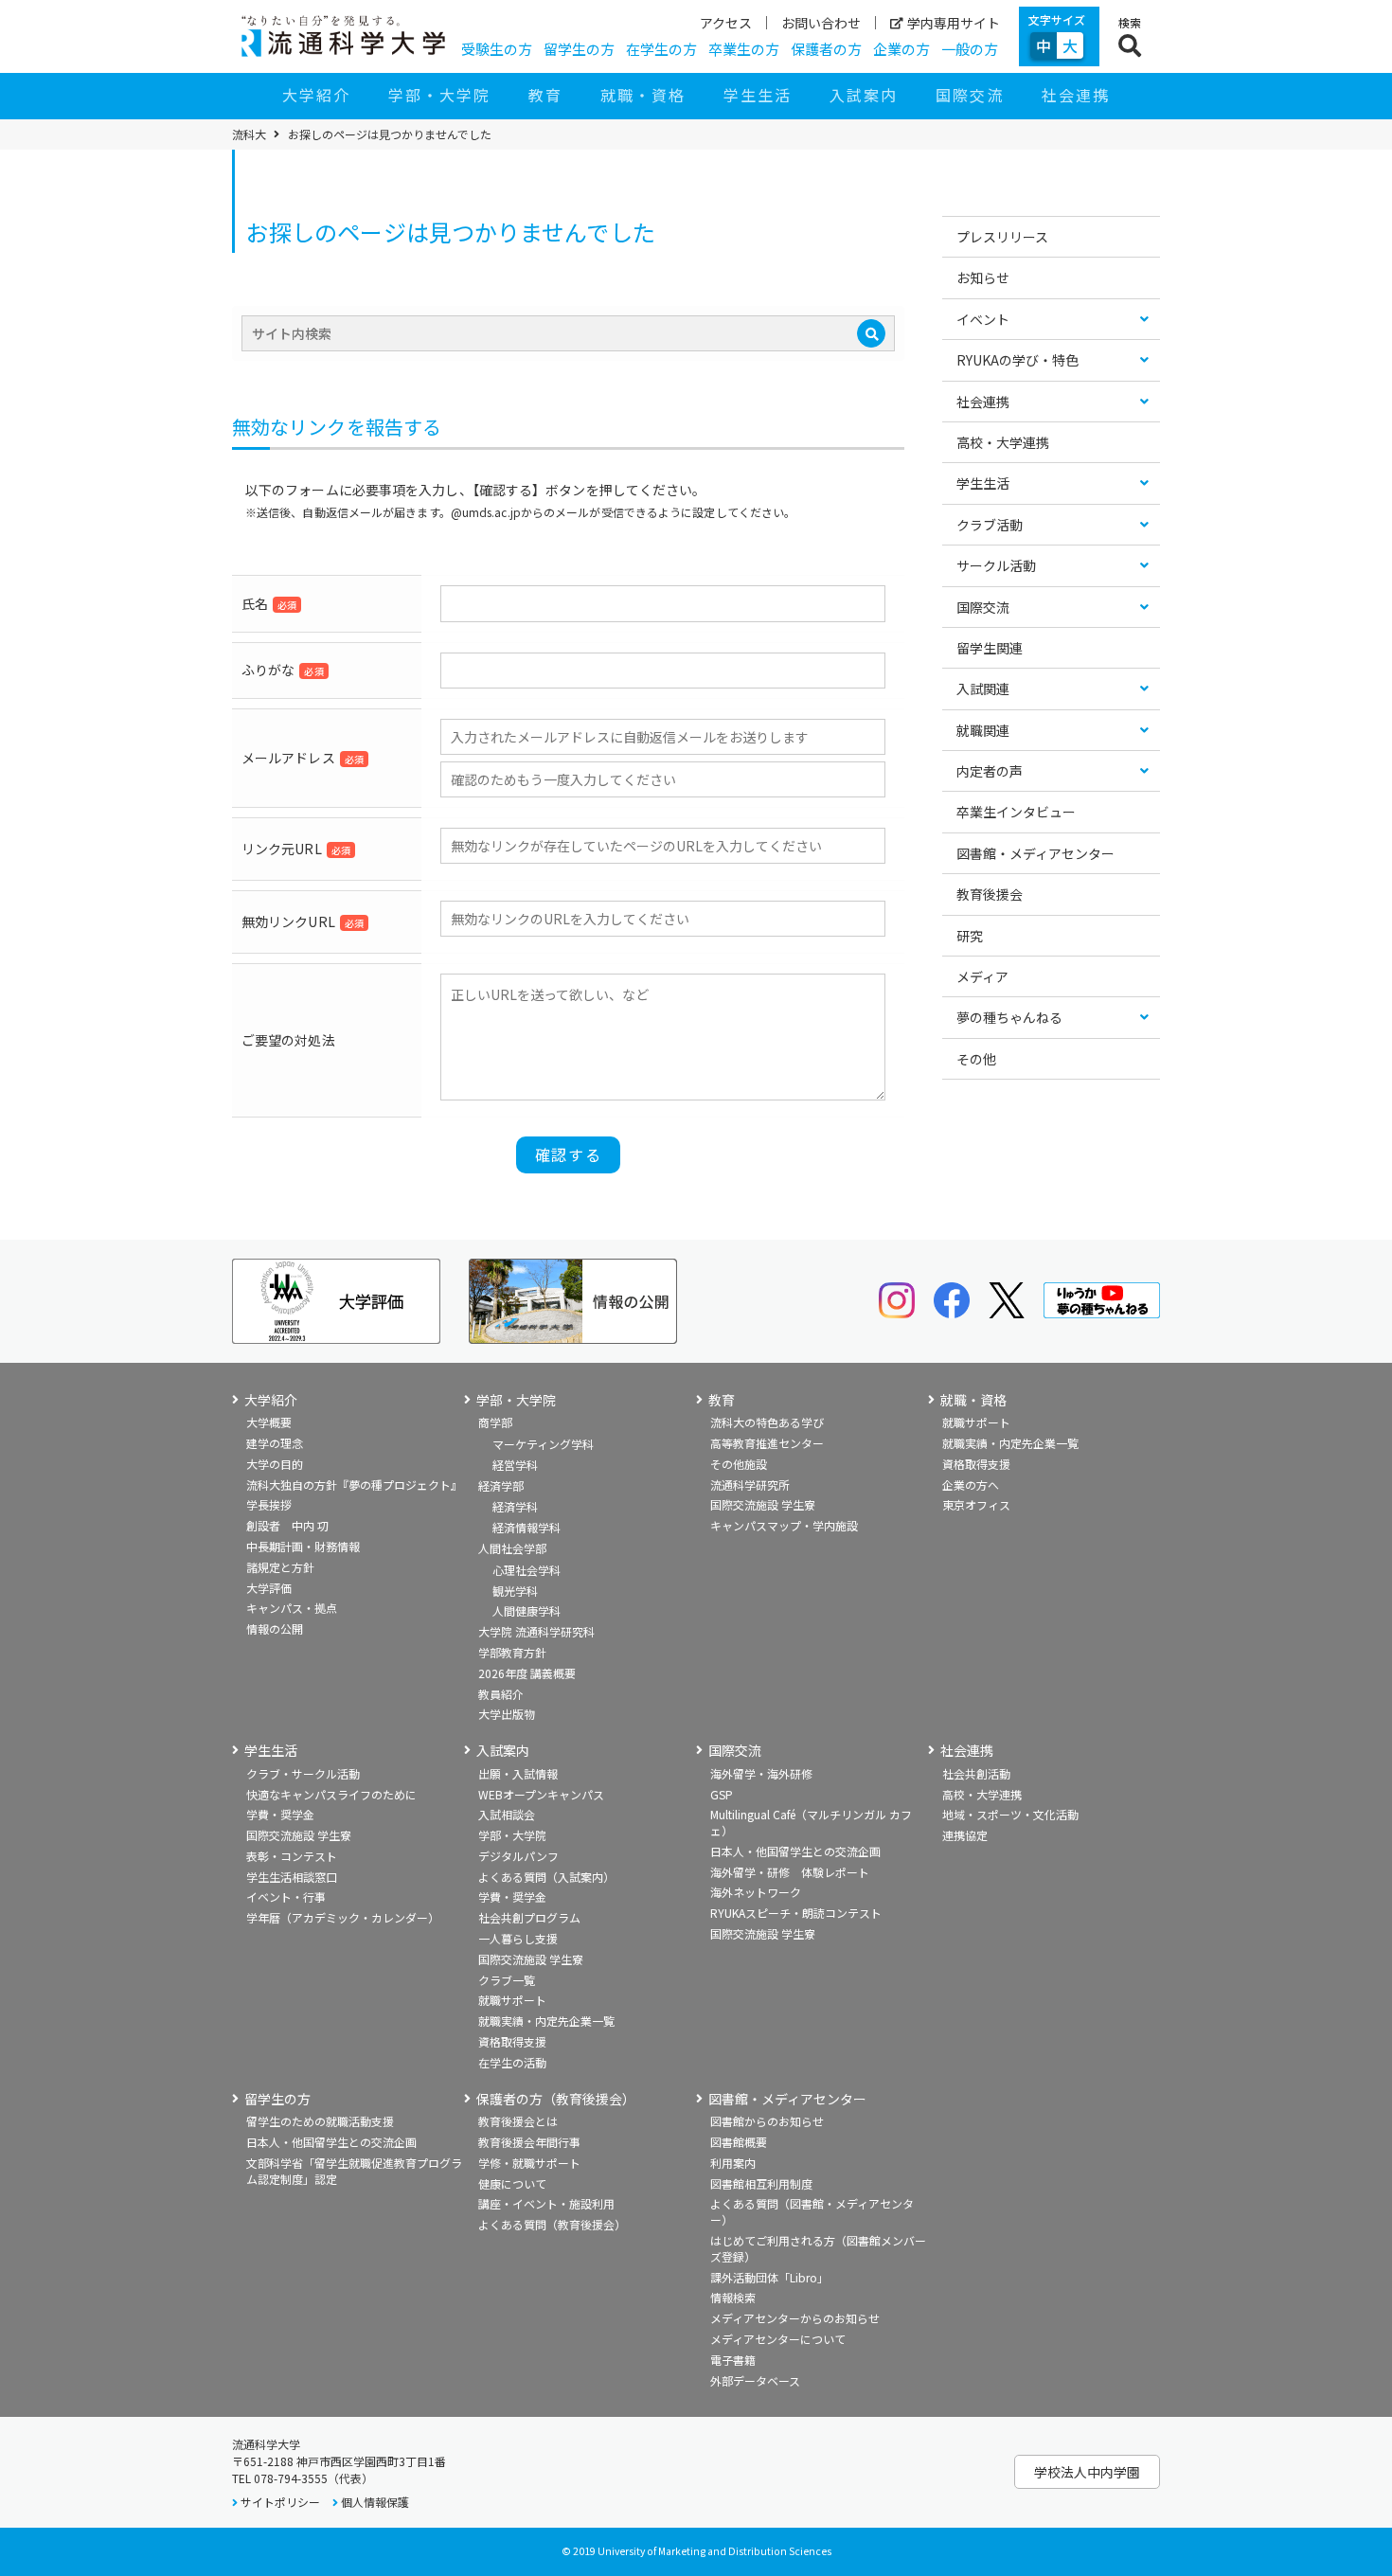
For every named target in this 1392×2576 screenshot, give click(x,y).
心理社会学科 (526, 1570)
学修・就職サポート (529, 2163)
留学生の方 (579, 49)
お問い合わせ (821, 23)
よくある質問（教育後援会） (552, 2224)
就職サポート (976, 1422)
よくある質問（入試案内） (546, 1877)
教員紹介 (501, 1694)
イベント (983, 319)
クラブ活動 (990, 525)
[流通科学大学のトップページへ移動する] (343, 36)
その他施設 (739, 1464)
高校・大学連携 (1003, 442)
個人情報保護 (375, 2502)
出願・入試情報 (518, 1773)
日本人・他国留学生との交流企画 (795, 1851)
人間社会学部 (512, 1548)
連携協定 (965, 1835)
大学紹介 (316, 95)
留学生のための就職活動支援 (320, 2121)
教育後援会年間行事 (529, 2142)
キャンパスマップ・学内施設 (784, 1525)
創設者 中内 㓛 (287, 1525)
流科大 (249, 134)
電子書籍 (733, 2360)
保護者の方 (826, 49)
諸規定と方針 (280, 1567)
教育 (545, 95)
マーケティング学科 (543, 1444)
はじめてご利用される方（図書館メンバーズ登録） (818, 2248)
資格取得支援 (976, 1464)
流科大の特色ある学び (767, 1422)
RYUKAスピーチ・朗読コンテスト (796, 1913)
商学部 (495, 1422)
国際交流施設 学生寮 (763, 1504)
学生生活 (758, 95)
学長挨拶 (269, 1504)
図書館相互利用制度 (761, 2183)
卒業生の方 (744, 49)
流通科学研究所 (750, 1485)
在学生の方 (661, 49)
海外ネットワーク (756, 1892)
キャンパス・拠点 (292, 1608)
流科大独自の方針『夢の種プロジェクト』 (354, 1485)
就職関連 (983, 730)
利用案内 (733, 2163)
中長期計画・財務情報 (303, 1546)
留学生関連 (990, 648)
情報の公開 (275, 1628)
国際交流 (970, 95)
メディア (982, 976)
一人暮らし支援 (518, 1938)
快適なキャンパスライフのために (331, 1794)
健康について (512, 2183)
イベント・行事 (286, 1896)
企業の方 (901, 49)
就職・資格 (643, 95)
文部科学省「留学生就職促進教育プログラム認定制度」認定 (354, 2171)
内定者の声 (990, 771)
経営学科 (515, 1465)
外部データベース (755, 2380)
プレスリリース (1002, 237)
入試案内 (864, 95)
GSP (722, 1794)
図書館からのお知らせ (767, 2121)
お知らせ (983, 277)
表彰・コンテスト (292, 1856)
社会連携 (1076, 95)
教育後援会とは (518, 2121)
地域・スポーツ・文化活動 (1010, 1814)
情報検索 (733, 2297)
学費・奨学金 (280, 1814)
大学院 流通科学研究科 (536, 1631)
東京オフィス (976, 1504)
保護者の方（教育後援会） (556, 2099)
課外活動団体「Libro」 (769, 2277)
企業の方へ (971, 1485)
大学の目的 (275, 1464)
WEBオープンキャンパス (541, 1794)
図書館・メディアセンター (1035, 853)
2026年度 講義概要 (527, 1673)
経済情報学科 (526, 1527)
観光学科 (515, 1591)
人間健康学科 (526, 1610)
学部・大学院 (439, 95)
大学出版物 (507, 1714)
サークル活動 (996, 565)
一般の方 (970, 49)
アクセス (726, 23)
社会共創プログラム (529, 1917)
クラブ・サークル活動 (303, 1773)
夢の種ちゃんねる (1009, 1017)
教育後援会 (990, 894)
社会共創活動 (976, 1773)
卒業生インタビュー (1016, 812)
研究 (970, 936)
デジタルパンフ (518, 1856)
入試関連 (983, 689)
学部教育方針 (512, 1652)
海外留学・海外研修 (761, 1773)
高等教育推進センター (767, 1443)
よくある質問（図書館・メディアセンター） (812, 2211)
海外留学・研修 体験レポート (790, 1872)
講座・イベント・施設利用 (546, 2203)
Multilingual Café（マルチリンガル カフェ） (811, 1822)
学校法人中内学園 (1087, 2472)
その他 (976, 1059)
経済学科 (515, 1506)
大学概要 (269, 1422)
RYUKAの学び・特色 (1017, 360)
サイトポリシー (280, 2502)
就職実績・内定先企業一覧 (1010, 1443)
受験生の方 (497, 49)
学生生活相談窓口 (292, 1877)
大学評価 (269, 1588)
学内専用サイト (954, 23)
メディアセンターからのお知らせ (795, 2318)
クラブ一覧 (507, 1980)
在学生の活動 (512, 2062)
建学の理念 (275, 1443)
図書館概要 (739, 2142)
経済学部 (501, 1485)
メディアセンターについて (778, 2339)
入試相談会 (507, 1814)
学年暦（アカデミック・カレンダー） (343, 1917)
